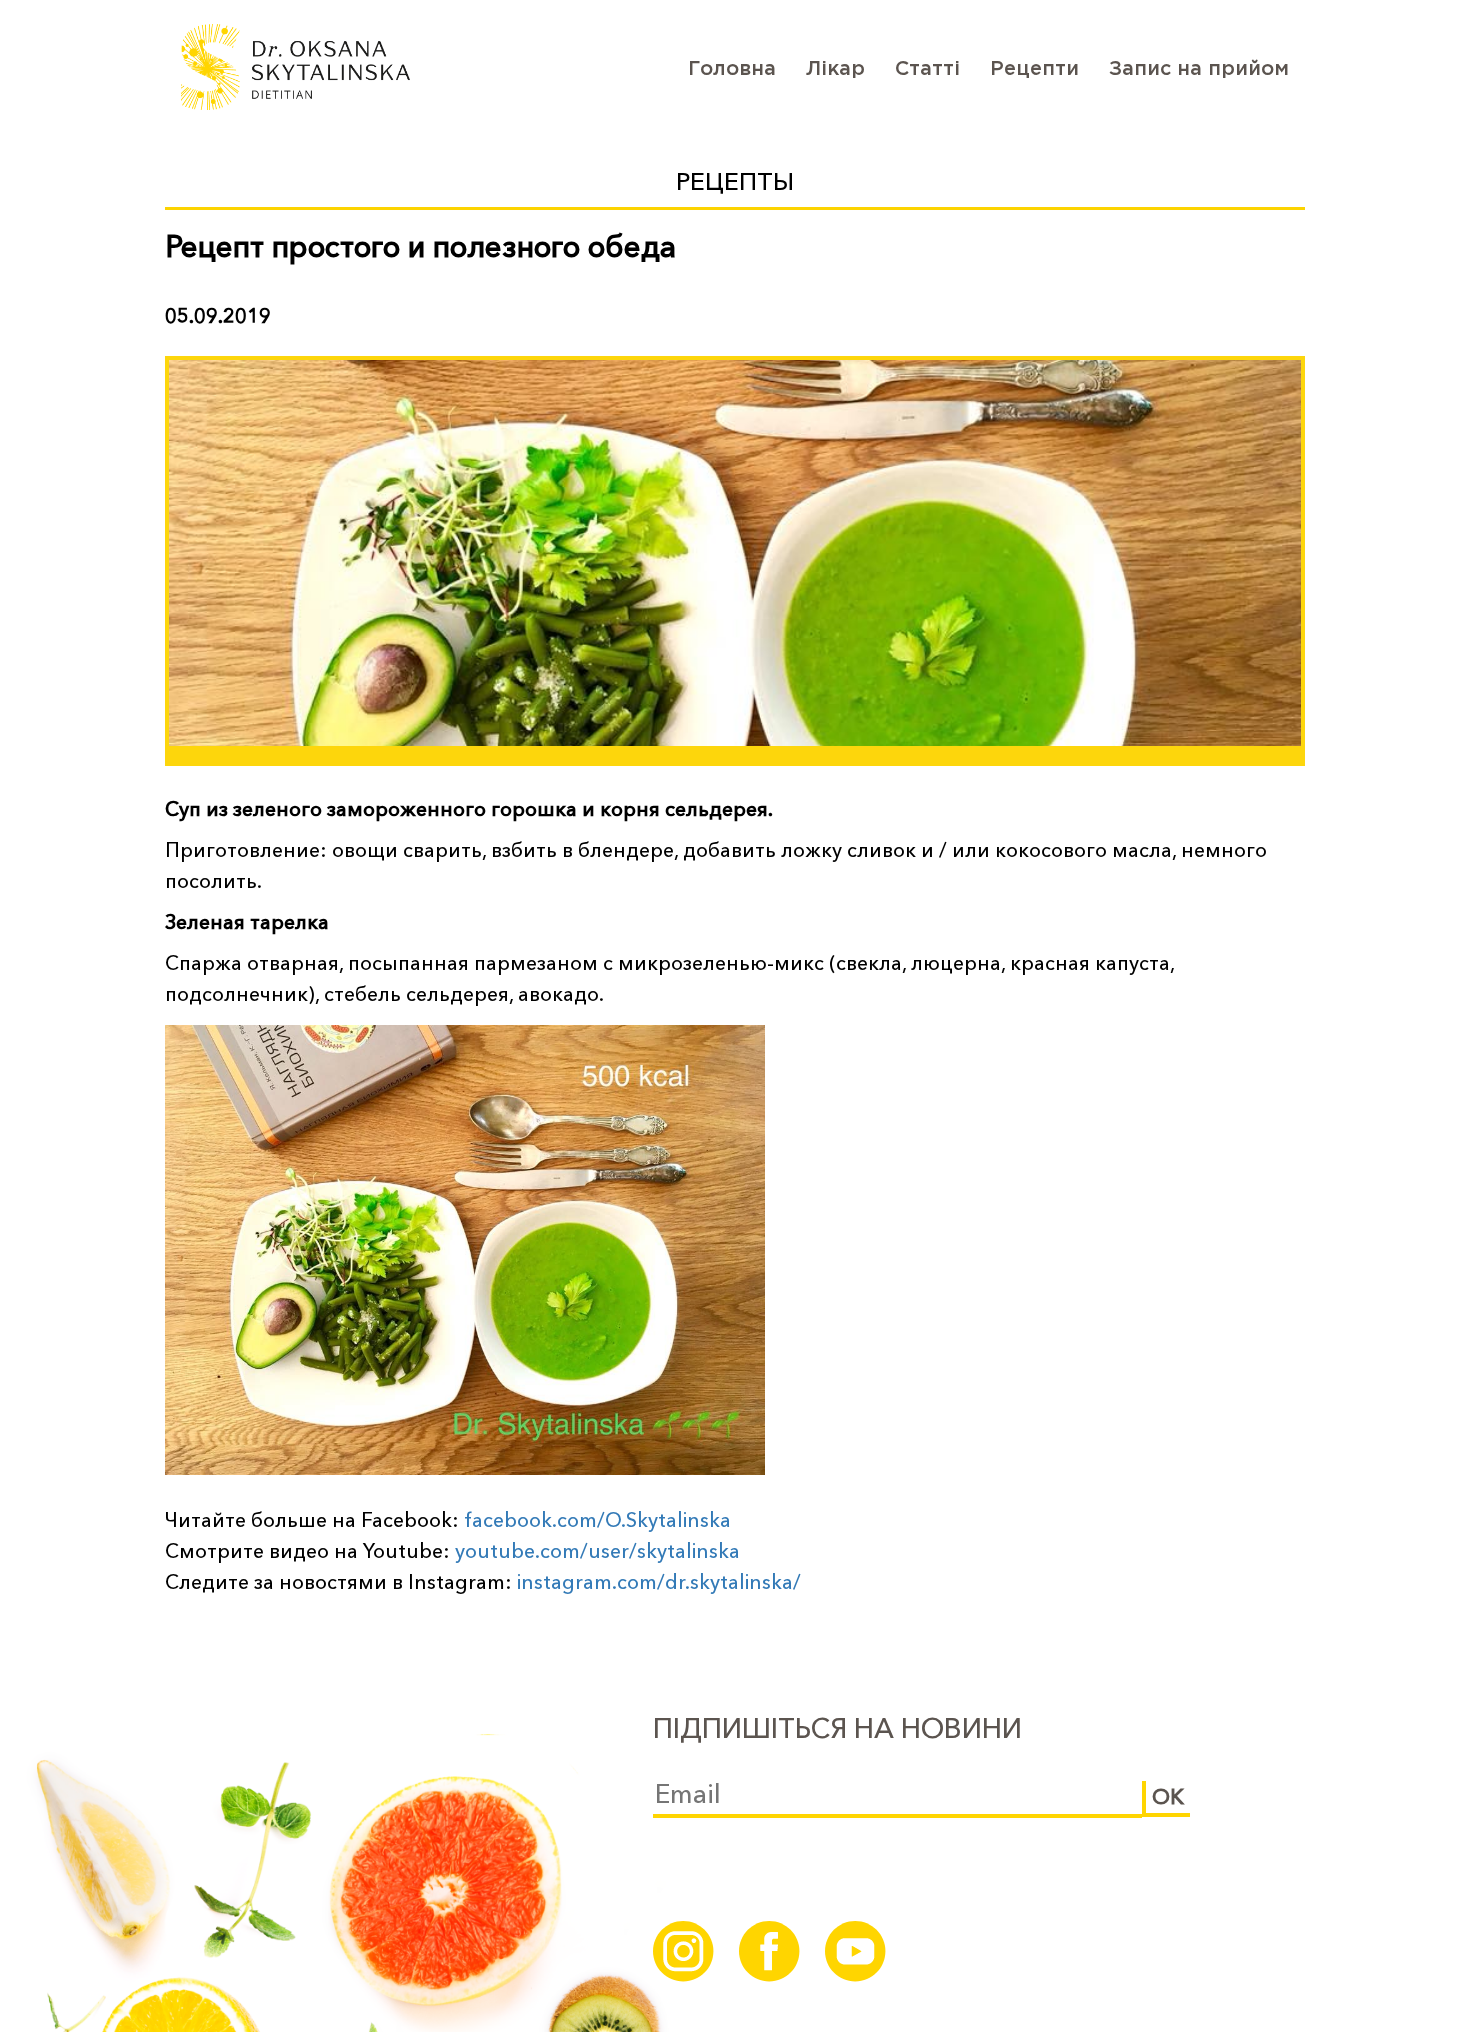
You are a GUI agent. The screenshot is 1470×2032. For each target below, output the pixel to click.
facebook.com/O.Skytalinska (597, 1520)
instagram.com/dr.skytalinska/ (659, 1582)
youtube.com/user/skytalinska (597, 1551)
